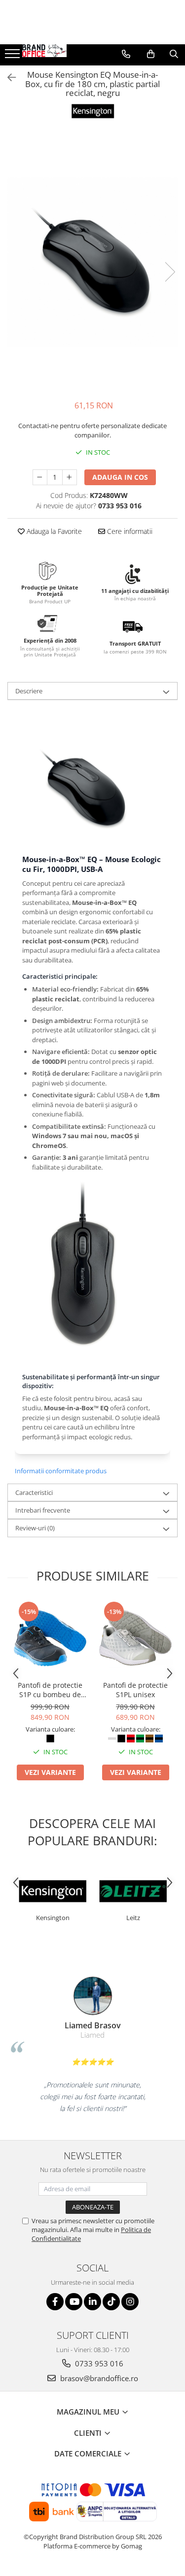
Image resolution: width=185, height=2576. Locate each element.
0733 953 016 (98, 2363)
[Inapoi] (7, 78)
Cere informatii (129, 531)
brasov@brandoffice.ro (98, 2378)
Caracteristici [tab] (34, 1492)
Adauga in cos (120, 477)
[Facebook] (55, 2302)
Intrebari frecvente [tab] (43, 1510)
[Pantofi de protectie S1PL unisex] (135, 1638)
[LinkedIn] (92, 2302)
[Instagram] (130, 2302)
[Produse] (14, 57)
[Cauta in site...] (174, 54)
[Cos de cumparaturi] (151, 54)
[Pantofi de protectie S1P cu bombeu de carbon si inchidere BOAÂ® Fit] (50, 1638)
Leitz (133, 1918)
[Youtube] (74, 2302)
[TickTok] (111, 2302)
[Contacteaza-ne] (126, 54)
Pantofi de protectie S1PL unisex (135, 1690)
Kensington (53, 1918)
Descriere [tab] (29, 691)
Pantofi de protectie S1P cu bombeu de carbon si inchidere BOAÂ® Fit (50, 1690)
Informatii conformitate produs (61, 1471)
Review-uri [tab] (35, 1528)
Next (170, 272)
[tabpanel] (92, 262)
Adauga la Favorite (53, 531)
